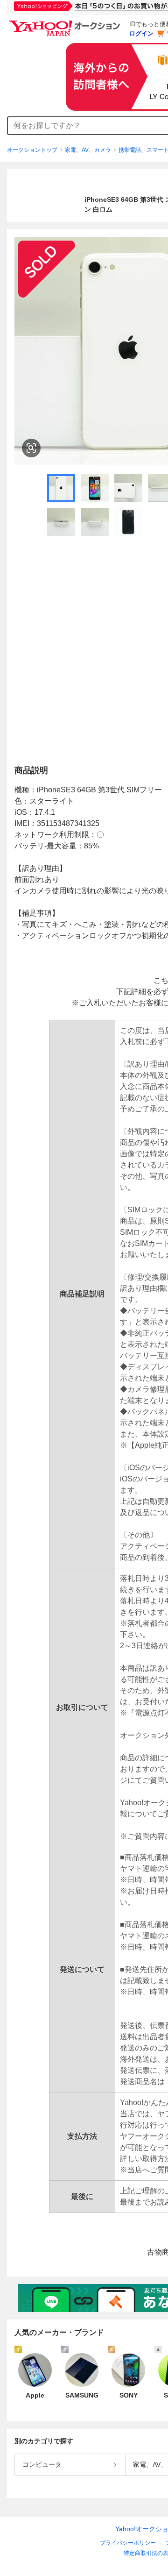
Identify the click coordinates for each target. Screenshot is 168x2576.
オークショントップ (32, 150)
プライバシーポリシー (128, 2543)
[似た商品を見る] (31, 448)
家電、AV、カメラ (88, 150)
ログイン (141, 33)
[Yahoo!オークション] (66, 23)
